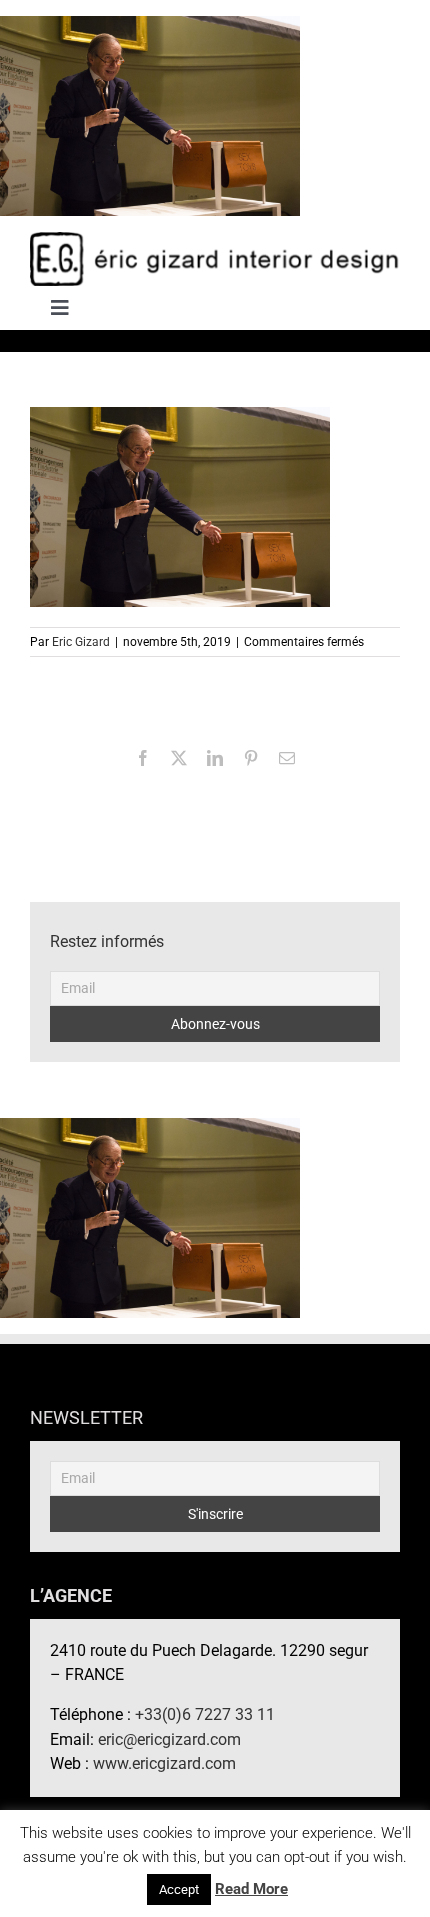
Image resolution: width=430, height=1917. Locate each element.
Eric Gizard (81, 642)
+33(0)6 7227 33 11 (205, 1714)
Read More (251, 1889)
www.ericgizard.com (164, 1763)
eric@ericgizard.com (169, 1739)
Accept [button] (179, 1889)
